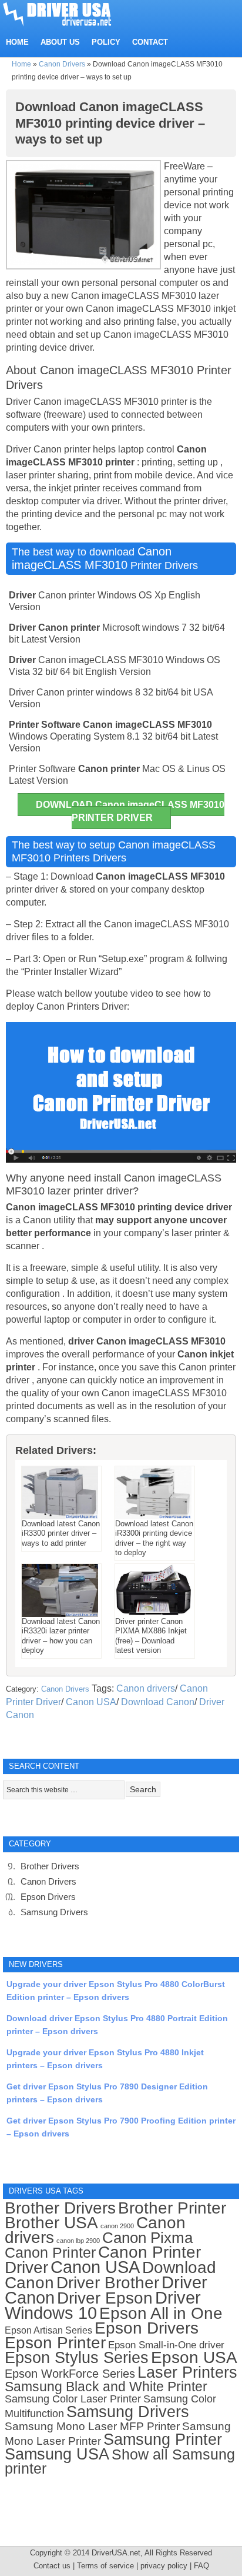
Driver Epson (105, 2298)
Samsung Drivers (54, 1912)
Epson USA (194, 2357)
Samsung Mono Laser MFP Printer (92, 2426)
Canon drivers (146, 1688)
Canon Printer (50, 2252)
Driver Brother (108, 2283)
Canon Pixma (147, 2238)
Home (21, 64)
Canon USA (91, 1702)
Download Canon (158, 1702)
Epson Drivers (48, 1897)
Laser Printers (187, 2372)
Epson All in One (161, 2313)
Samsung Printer (163, 2439)
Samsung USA (57, 2454)
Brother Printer (172, 2208)
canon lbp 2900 (78, 2241)
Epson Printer (55, 2343)
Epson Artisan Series (48, 2330)
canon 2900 (117, 2226)
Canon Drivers (62, 64)
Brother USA (51, 2223)
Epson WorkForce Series (70, 2374)
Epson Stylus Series (77, 2357)
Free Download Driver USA (68, 13)
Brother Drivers (50, 1866)
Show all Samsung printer (120, 2462)
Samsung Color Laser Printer (73, 2399)
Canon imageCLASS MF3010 (92, 558)
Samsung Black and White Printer (106, 2387)
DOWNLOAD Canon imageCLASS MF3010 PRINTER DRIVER (130, 811)
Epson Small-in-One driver (166, 2345)
